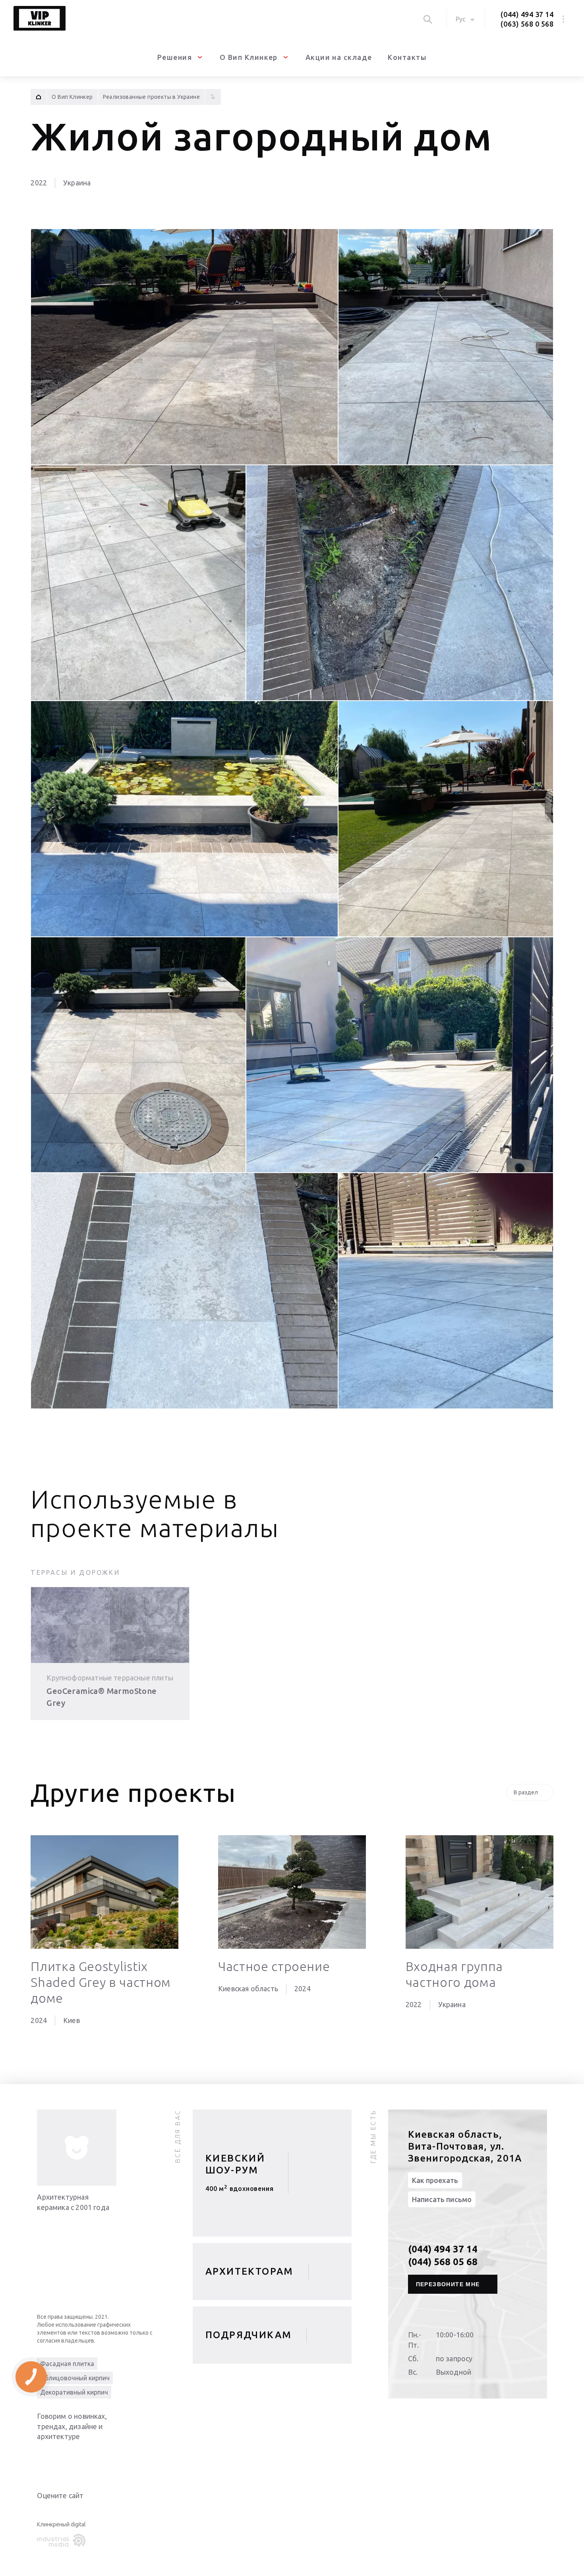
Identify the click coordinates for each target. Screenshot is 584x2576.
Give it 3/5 (61, 2511)
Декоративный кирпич (74, 2392)
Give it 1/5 (42, 2511)
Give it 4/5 (70, 2511)
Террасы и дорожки (75, 1572)
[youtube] (61, 2457)
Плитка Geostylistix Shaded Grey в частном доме (101, 1982)
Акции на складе (339, 57)
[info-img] (77, 2148)
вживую (239, 2192)
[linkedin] (45, 2457)
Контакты (407, 57)
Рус (461, 19)
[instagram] (93, 2457)
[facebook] (77, 2457)
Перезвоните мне (448, 2284)
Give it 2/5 (51, 2511)
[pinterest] (108, 2457)
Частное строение (274, 1966)
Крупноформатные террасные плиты (110, 1678)
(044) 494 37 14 (527, 14)
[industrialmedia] (63, 2541)
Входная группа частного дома (454, 1974)
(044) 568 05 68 (443, 2262)
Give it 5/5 (80, 2511)
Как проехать (435, 2180)
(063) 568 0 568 (527, 24)
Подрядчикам (248, 2335)
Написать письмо (442, 2199)
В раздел (526, 1792)
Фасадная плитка (67, 2364)
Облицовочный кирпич (75, 2378)
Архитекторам (249, 2271)
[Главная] (39, 97)
